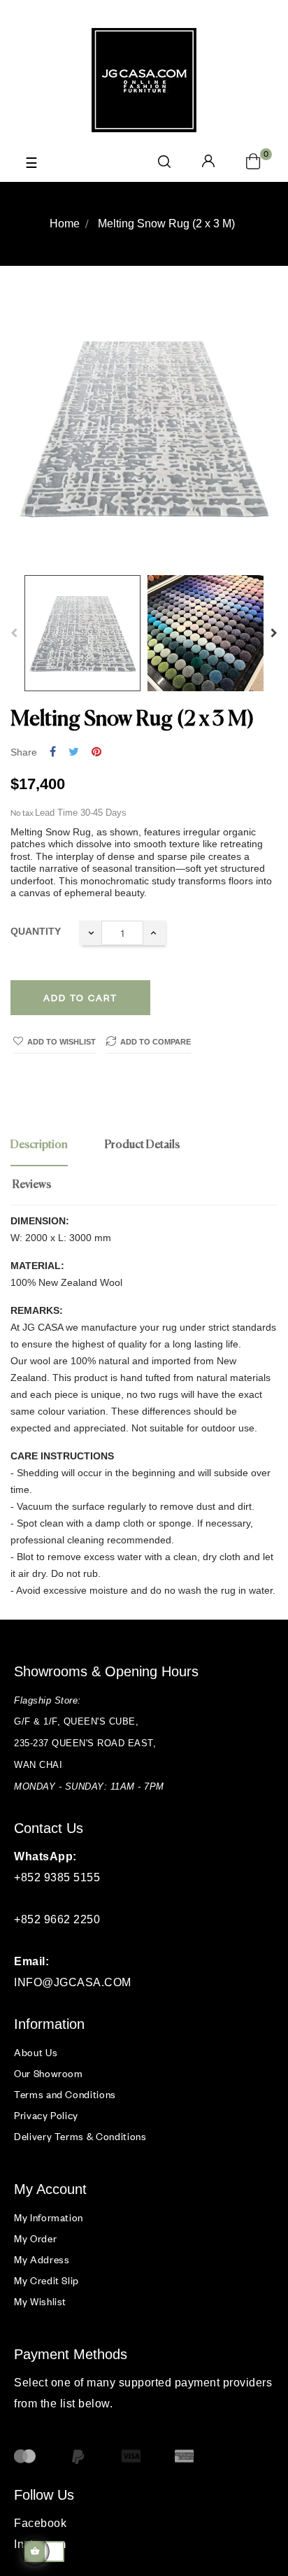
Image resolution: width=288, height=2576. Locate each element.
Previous (14, 633)
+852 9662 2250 (57, 1919)
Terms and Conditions (65, 2094)
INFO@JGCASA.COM (73, 1982)
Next (274, 633)
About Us (36, 2052)
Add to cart (80, 998)
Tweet (74, 752)
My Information (49, 2217)
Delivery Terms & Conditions (80, 2136)
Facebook (40, 2523)
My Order (35, 2238)
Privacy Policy (46, 2115)
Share (53, 752)
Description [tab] (39, 1145)
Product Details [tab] (142, 1145)
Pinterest (96, 752)
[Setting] (208, 162)
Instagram (40, 2544)
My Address (42, 2259)
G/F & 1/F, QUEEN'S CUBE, (78, 1721)
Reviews (32, 1185)
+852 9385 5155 (57, 1877)
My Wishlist (40, 2301)
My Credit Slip (46, 2280)
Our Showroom (49, 2073)
